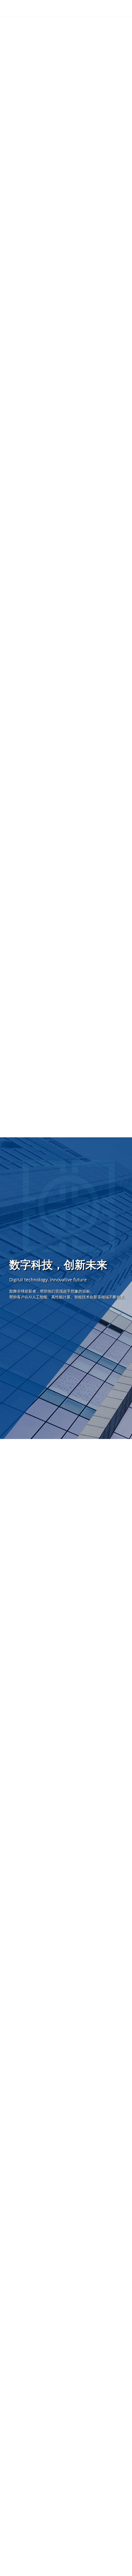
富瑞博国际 (46, 8)
